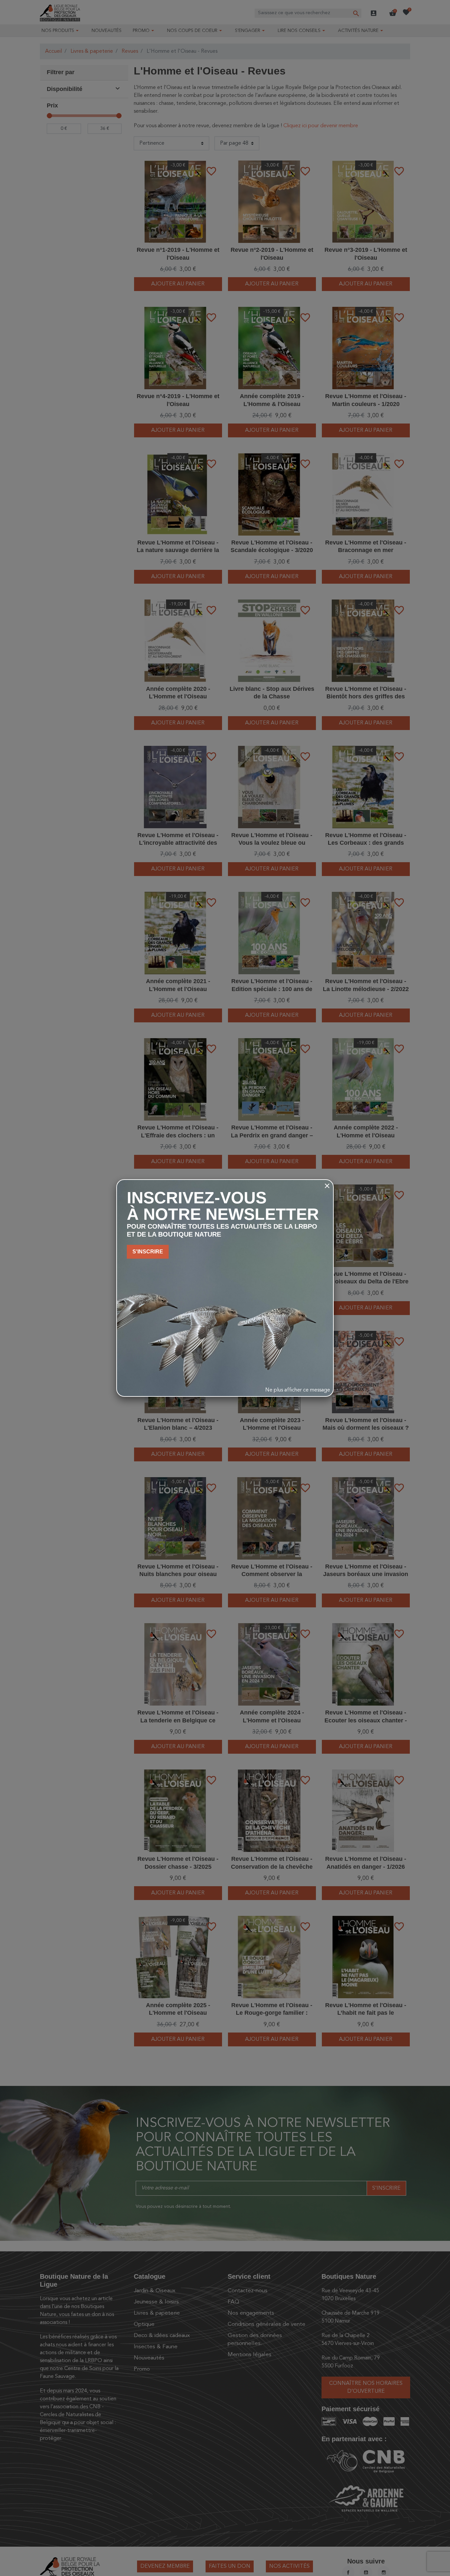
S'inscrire (148, 1252)
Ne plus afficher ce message (298, 1390)
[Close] (327, 1186)
